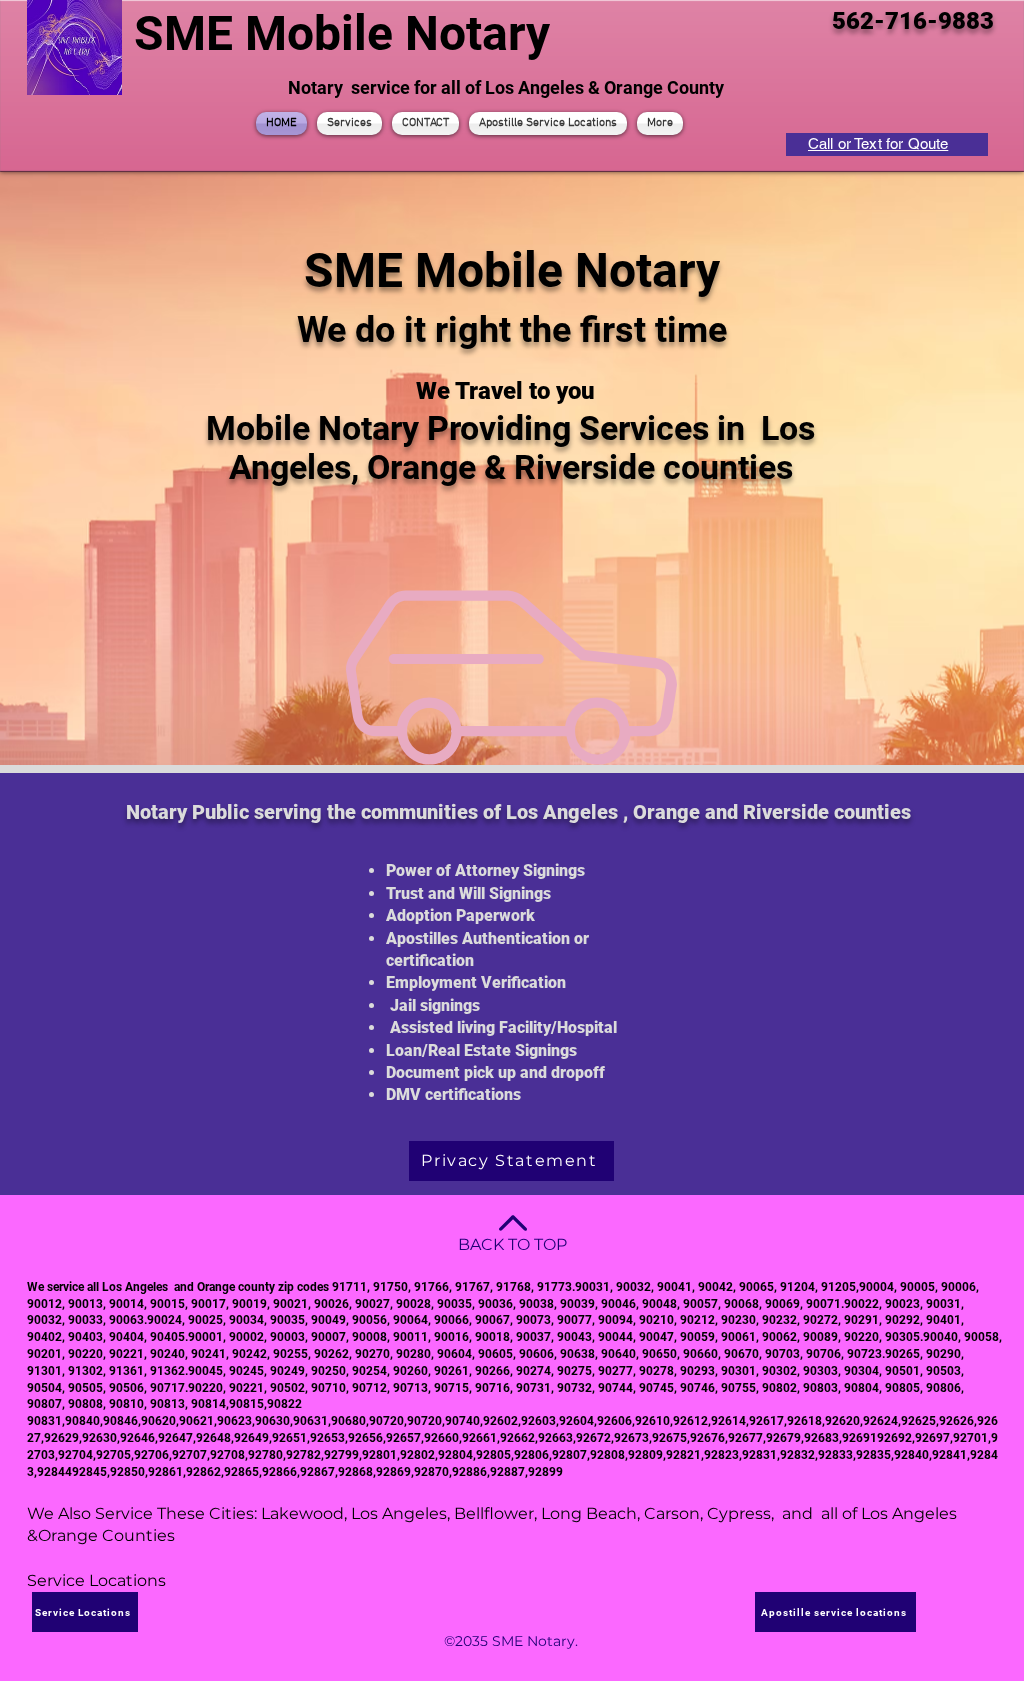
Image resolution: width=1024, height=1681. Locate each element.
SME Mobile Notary (342, 33)
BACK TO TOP (512, 1244)
